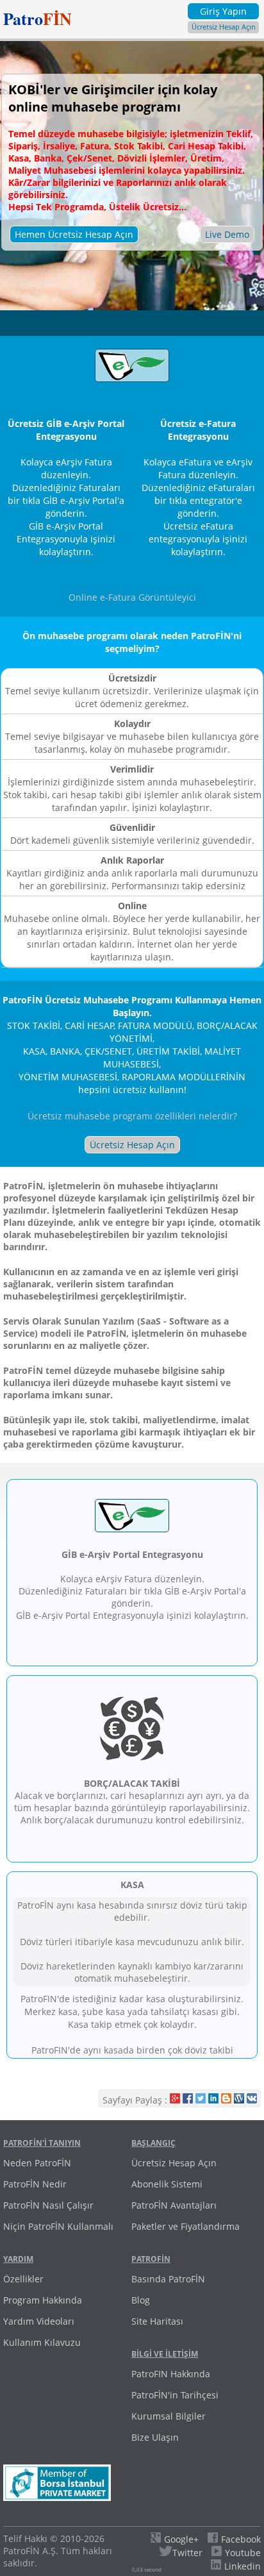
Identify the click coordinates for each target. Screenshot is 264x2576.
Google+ (181, 2539)
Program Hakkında (43, 2300)
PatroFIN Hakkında (171, 2374)
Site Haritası (157, 2321)
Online (132, 597)
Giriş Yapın (223, 11)
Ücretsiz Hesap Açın (224, 27)
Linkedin (243, 2566)
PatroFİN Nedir (35, 2184)
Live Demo (227, 234)
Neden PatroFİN (37, 2163)
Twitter (187, 2553)
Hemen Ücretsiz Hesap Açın (74, 234)
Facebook (241, 2539)
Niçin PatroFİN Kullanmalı (58, 2226)
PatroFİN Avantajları (174, 2205)
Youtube (243, 2553)
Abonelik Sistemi (167, 2184)
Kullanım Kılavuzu (42, 2342)
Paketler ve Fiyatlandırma (186, 2226)
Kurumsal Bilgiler (169, 2416)
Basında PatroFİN (168, 2279)
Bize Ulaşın (155, 2437)
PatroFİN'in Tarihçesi (175, 2395)
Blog (141, 2300)
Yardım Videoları (39, 2321)
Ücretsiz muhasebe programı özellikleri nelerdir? (132, 1116)
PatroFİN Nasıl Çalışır (48, 2205)
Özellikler (23, 2279)
